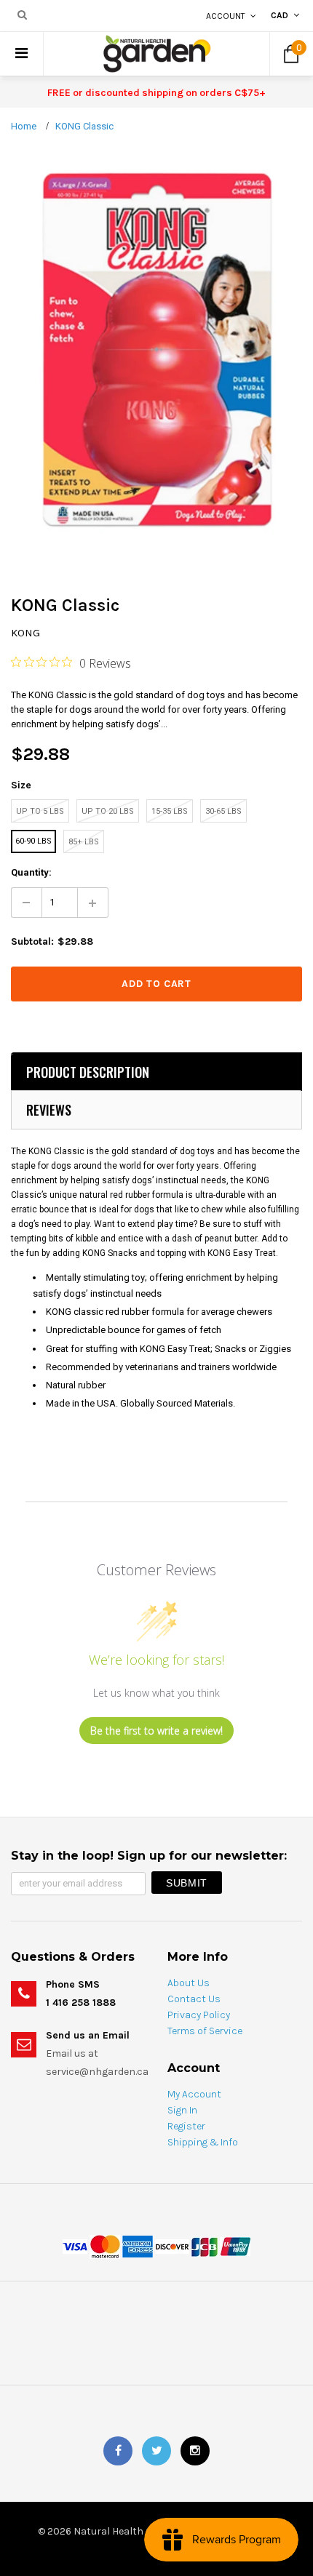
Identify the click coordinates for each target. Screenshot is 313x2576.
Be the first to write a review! (156, 1731)
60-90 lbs (33, 841)
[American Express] (138, 2246)
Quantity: (31, 872)
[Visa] (75, 2246)
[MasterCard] (105, 2246)
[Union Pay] (235, 2246)
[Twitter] (156, 2451)
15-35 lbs (170, 811)
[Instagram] (195, 2451)
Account (226, 16)
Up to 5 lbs (40, 811)
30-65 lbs (223, 811)
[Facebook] (118, 2451)
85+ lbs (84, 842)
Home (24, 126)
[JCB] (205, 2246)
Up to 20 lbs (108, 811)
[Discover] (172, 2246)
